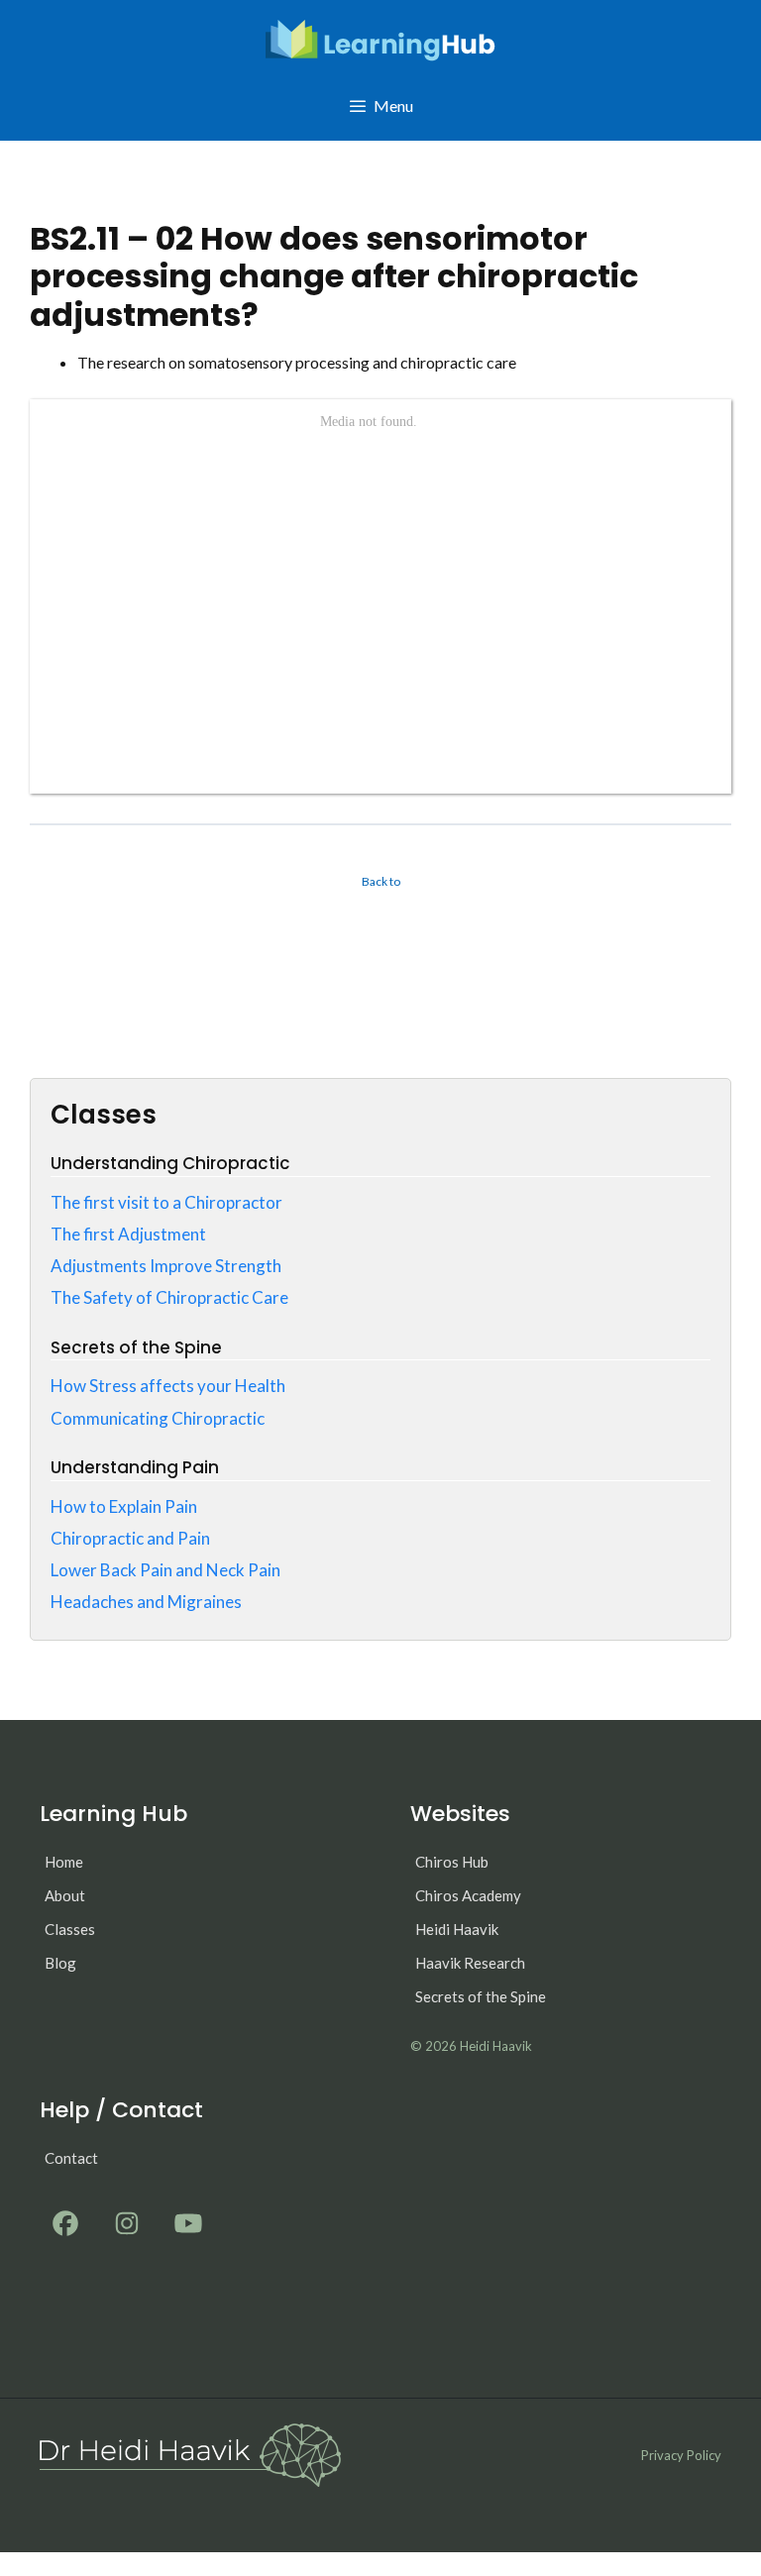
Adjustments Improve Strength (166, 1266)
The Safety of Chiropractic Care (169, 1297)
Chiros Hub (452, 1862)
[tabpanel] (380, 572)
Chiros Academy (468, 1895)
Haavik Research (470, 1963)
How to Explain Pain (124, 1506)
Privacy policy (681, 2455)
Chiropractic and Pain (130, 1538)
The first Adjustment (128, 1234)
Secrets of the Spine (481, 1996)
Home (64, 1862)
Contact (71, 2158)
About (65, 1895)
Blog (60, 1963)
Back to (381, 881)
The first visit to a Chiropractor (166, 1202)
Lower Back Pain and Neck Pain (165, 1570)
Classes (70, 1929)
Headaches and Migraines (146, 1602)
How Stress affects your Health (168, 1386)
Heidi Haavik (457, 1929)
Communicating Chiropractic (158, 1418)
